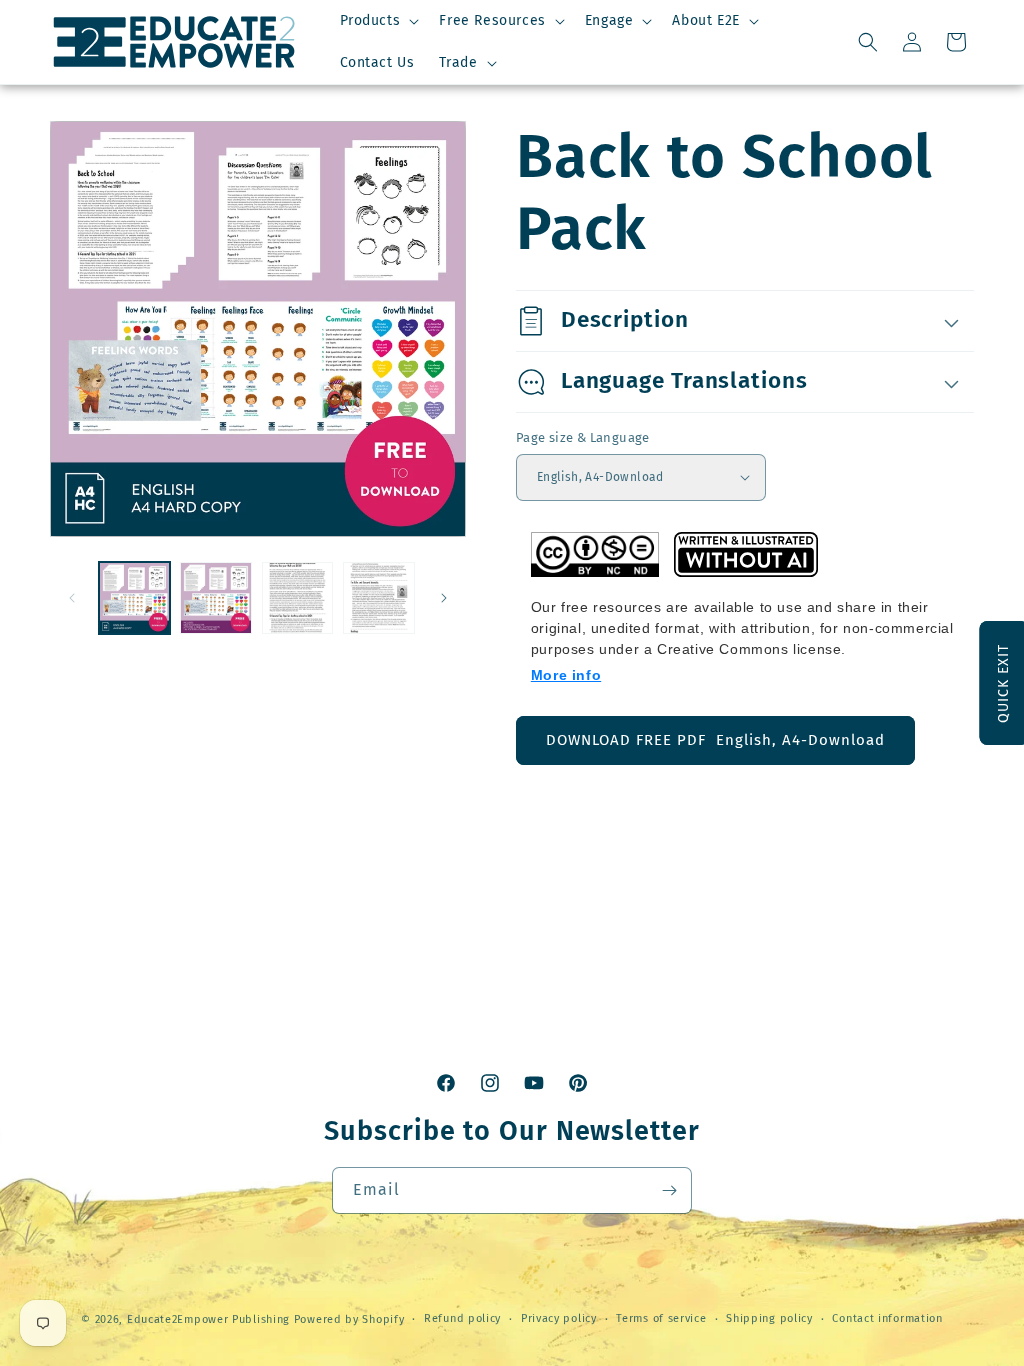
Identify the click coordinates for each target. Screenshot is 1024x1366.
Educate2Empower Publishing (208, 1319)
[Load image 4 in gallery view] (297, 597)
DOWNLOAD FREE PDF (715, 740)
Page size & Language (583, 437)
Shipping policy (769, 1318)
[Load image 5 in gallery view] (378, 597)
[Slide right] (444, 598)
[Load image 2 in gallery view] (215, 597)
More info (566, 675)
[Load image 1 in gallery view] (134, 597)
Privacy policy (559, 1318)
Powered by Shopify (349, 1319)
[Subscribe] (669, 1190)
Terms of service (661, 1318)
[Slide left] (72, 598)
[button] (378, 21)
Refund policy (462, 1318)
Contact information (887, 1318)
